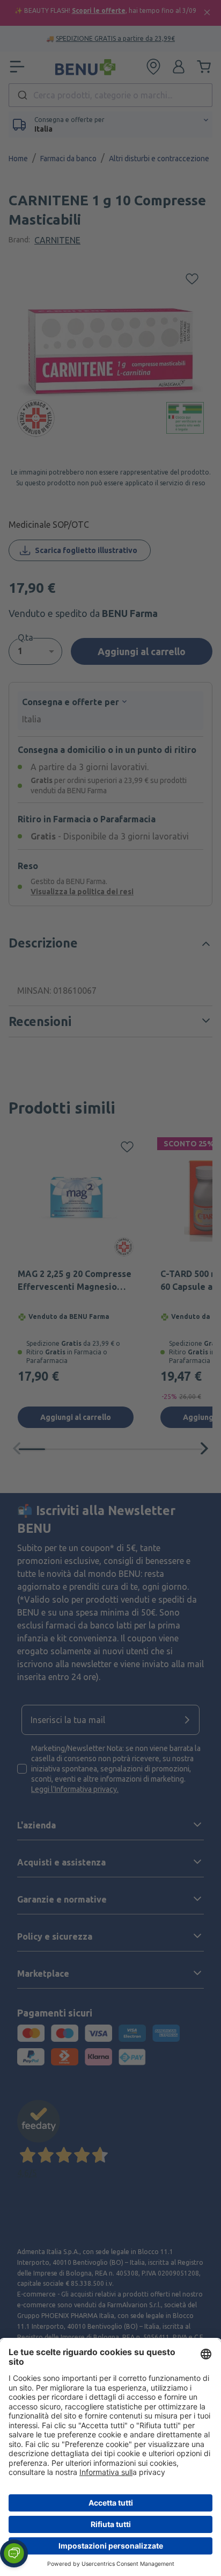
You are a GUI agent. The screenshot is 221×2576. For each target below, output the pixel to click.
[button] (14, 2553)
